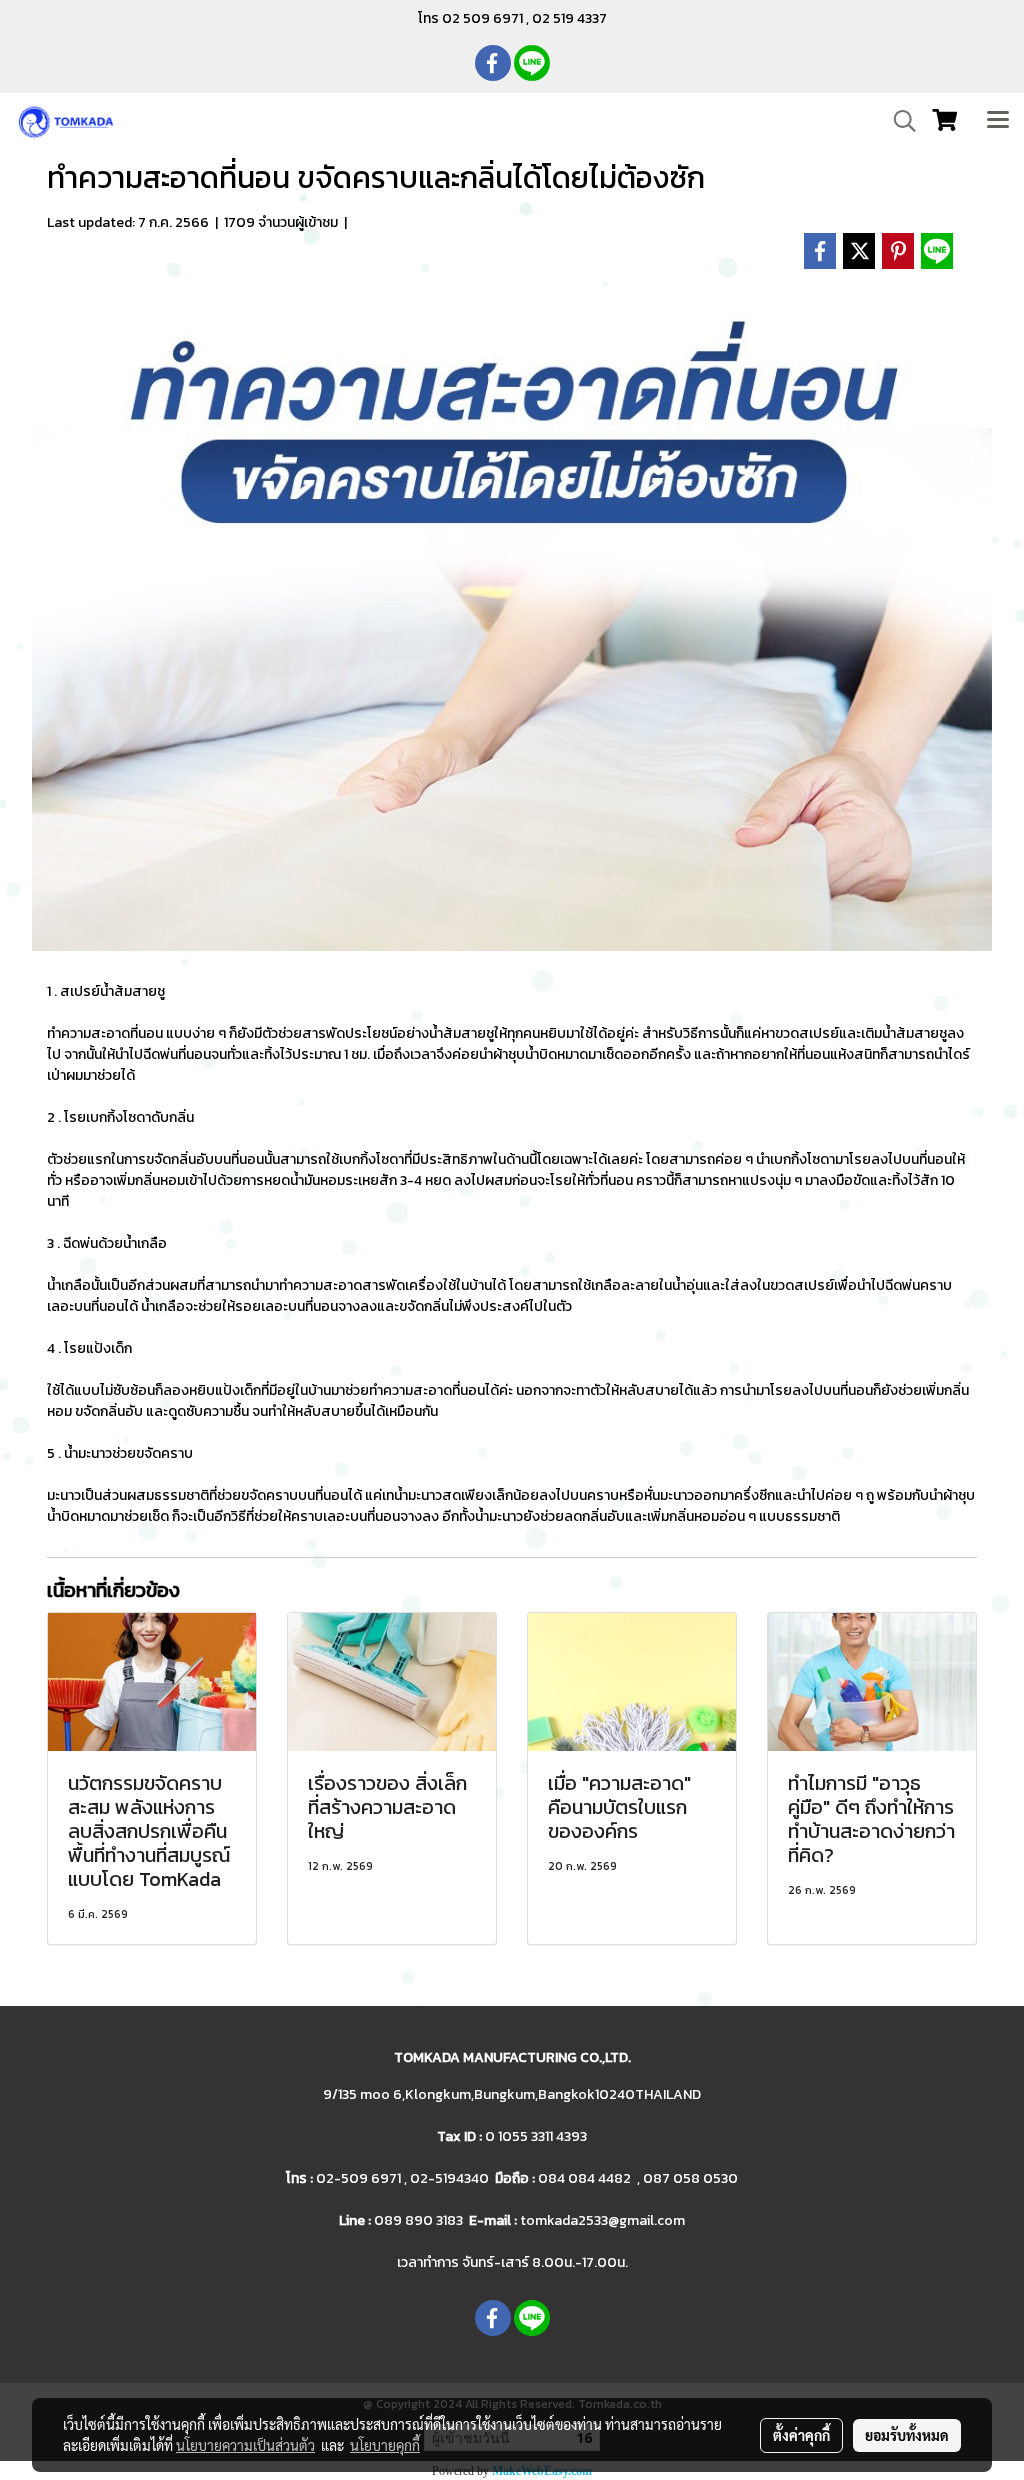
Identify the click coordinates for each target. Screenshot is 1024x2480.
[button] (898, 121)
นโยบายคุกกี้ (385, 2445)
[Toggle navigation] (998, 121)
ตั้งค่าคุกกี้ (801, 2435)
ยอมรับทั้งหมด (907, 2435)
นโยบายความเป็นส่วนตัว (245, 2445)
